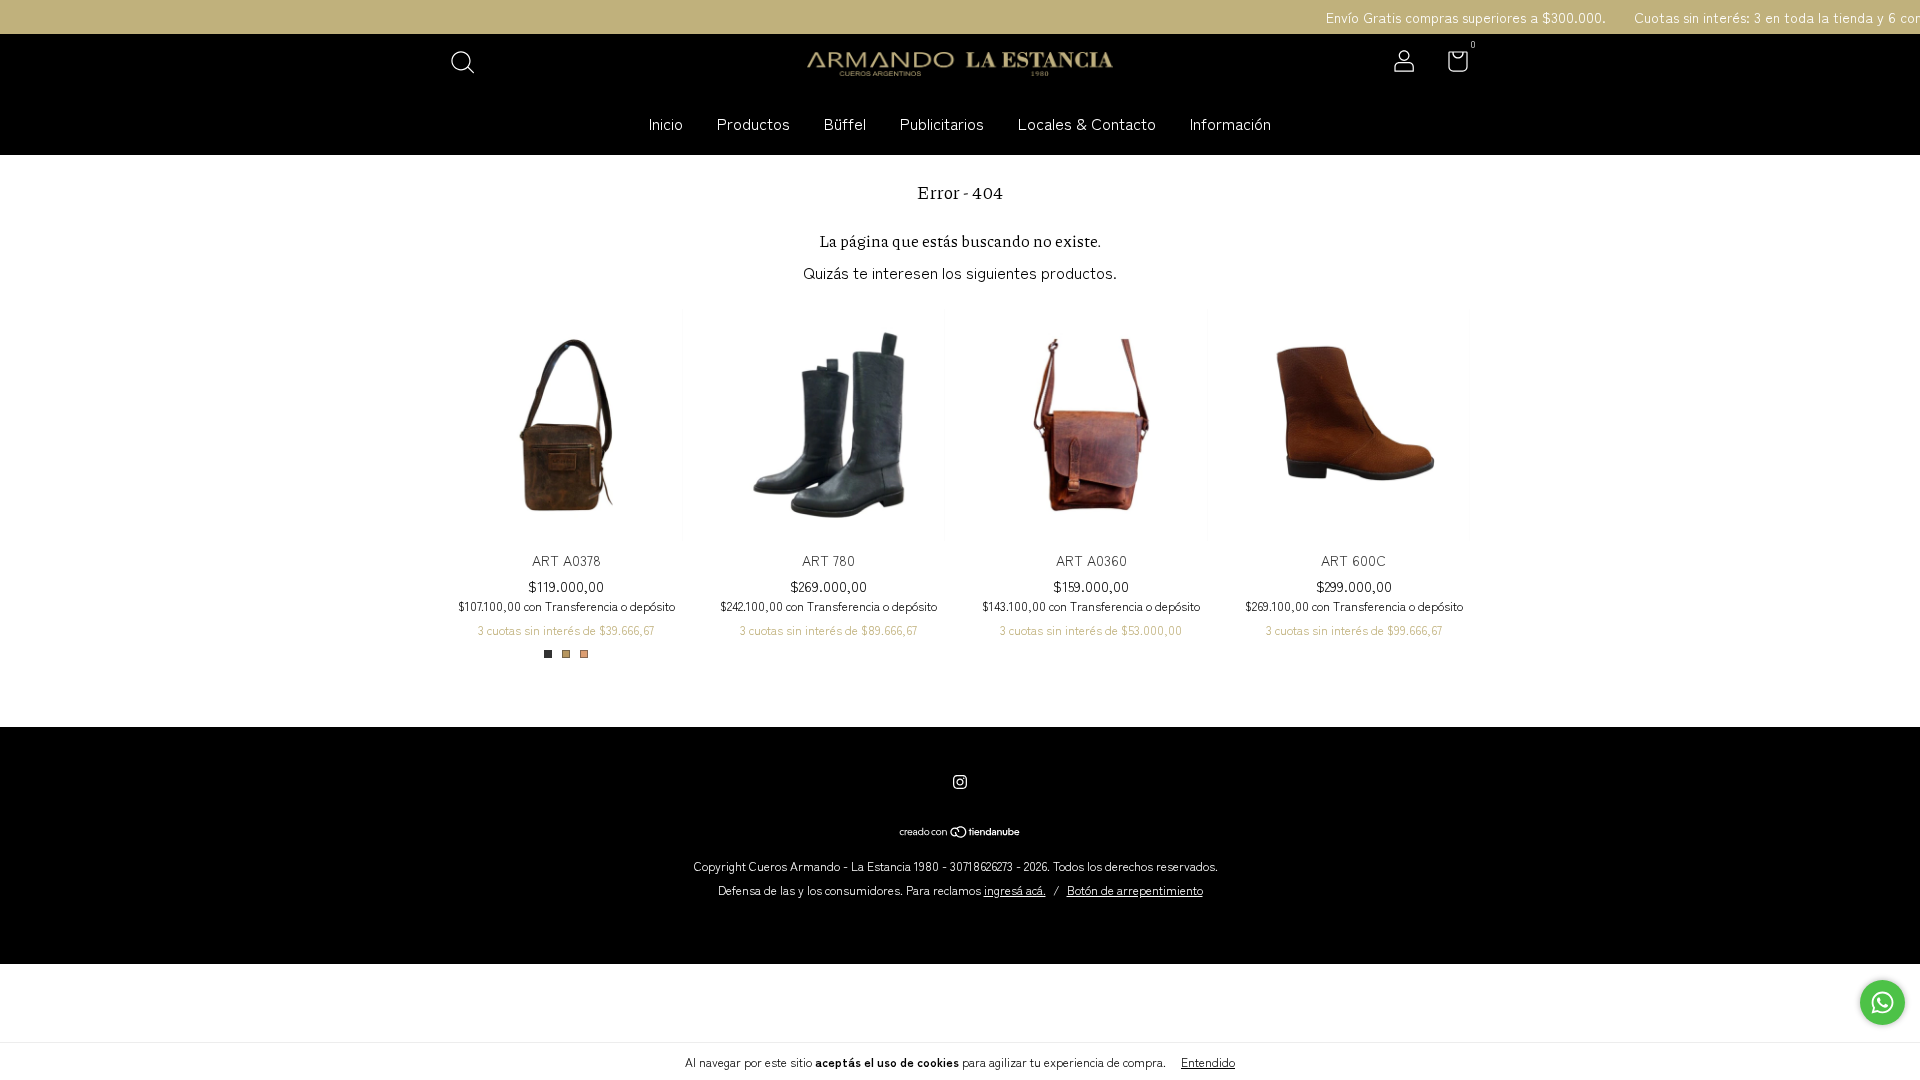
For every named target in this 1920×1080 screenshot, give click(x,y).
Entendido (1208, 1061)
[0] (1450, 64)
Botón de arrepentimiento (1135, 889)
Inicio (666, 123)
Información (1230, 123)
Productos (753, 123)
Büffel (845, 123)
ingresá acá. (1015, 889)
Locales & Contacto (1087, 123)
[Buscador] (469, 63)
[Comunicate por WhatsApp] (1882, 1002)
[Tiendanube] (960, 832)
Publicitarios (942, 123)
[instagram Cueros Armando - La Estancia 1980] (960, 781)
